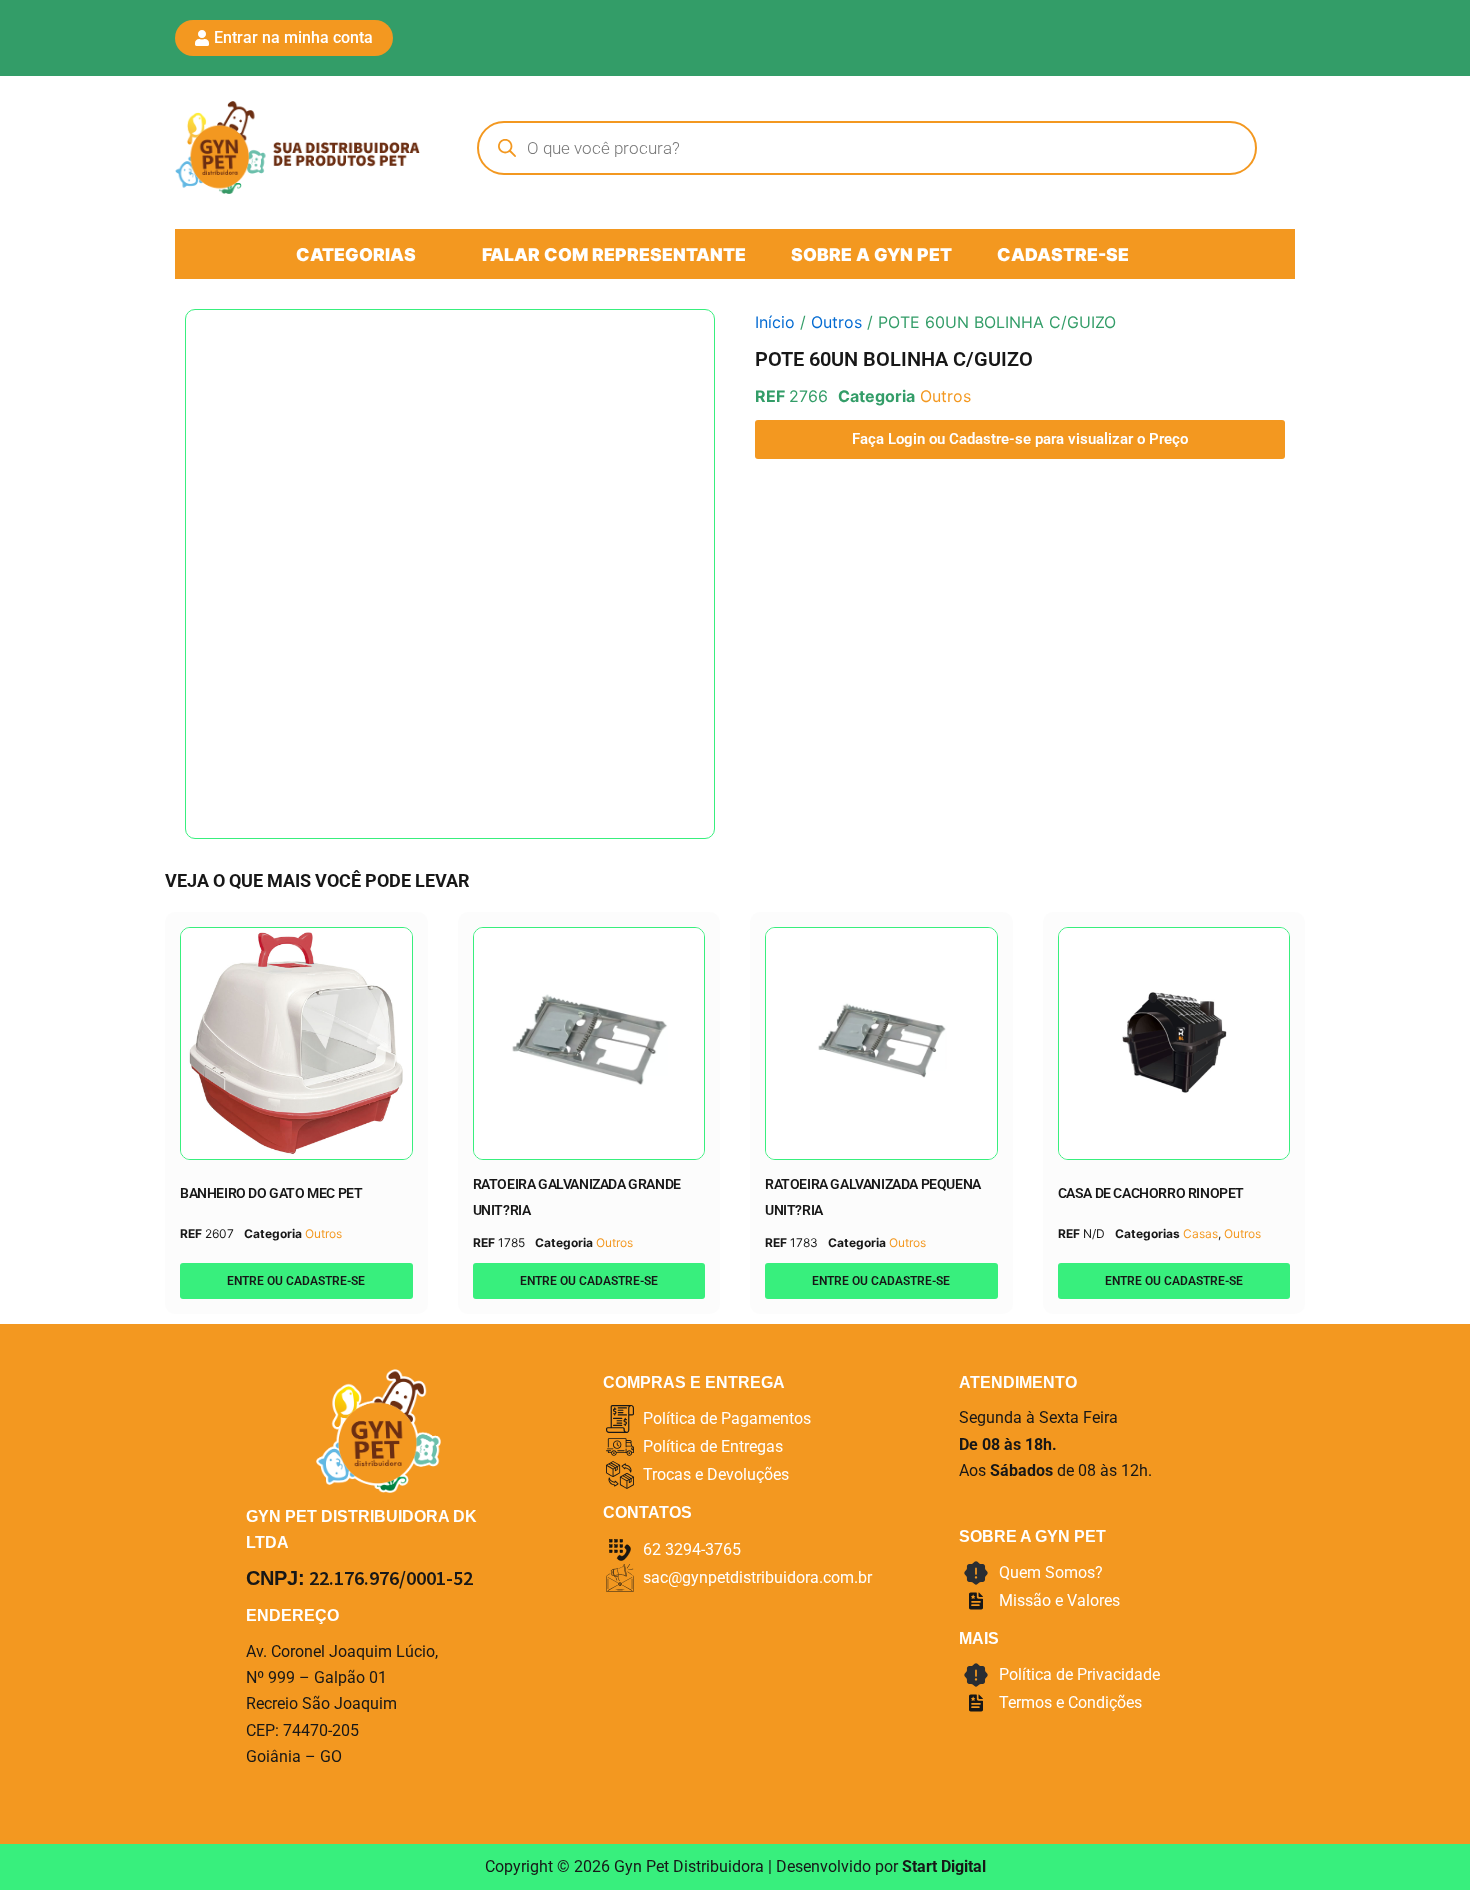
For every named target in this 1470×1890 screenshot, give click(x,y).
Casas (1200, 1233)
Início (775, 322)
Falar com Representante (614, 254)
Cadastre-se (1063, 254)
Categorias (356, 254)
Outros (836, 322)
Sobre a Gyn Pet (871, 254)
